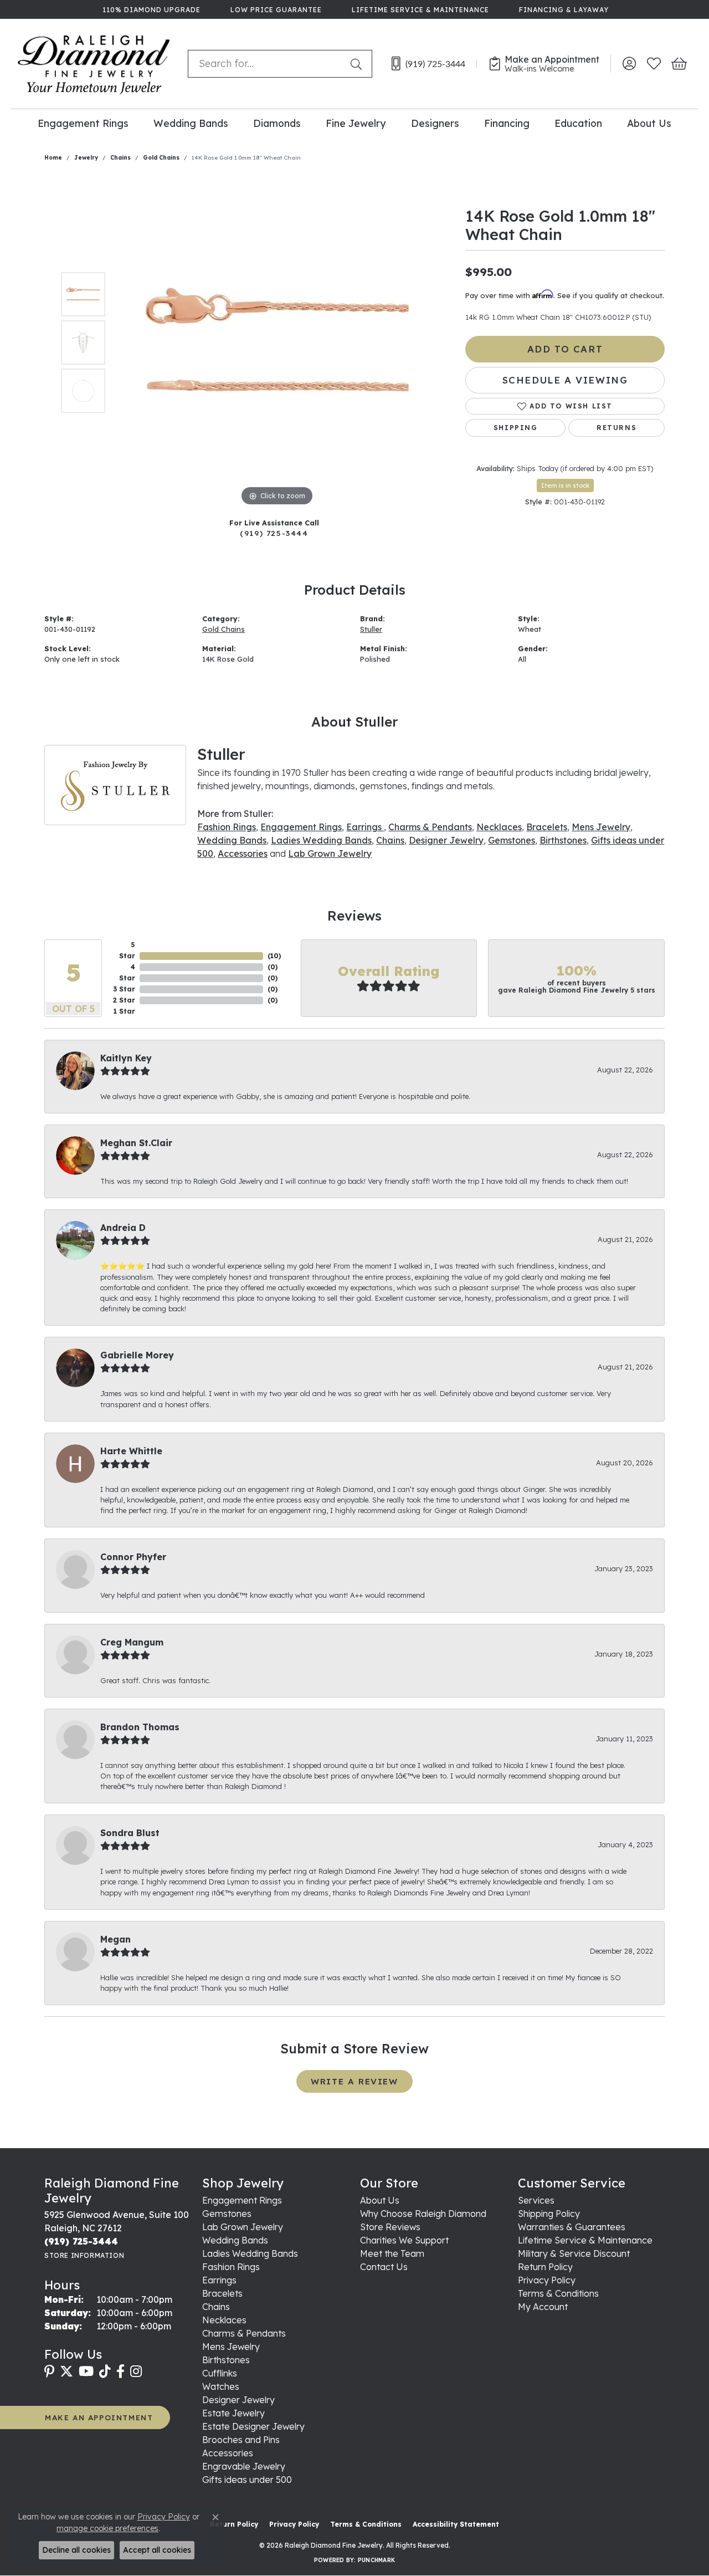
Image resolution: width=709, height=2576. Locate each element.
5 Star (127, 950)
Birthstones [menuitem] (226, 2360)
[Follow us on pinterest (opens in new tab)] (49, 2371)
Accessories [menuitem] (228, 2453)
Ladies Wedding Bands (321, 840)
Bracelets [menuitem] (222, 2293)
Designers (435, 123)
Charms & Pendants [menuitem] (244, 2333)
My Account (543, 2307)
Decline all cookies (76, 2550)
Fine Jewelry (356, 123)
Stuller (371, 629)
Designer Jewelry (446, 840)
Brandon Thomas (140, 1727)
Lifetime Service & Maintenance (585, 2240)
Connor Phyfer (133, 1557)
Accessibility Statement (456, 2524)
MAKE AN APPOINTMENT (99, 2417)
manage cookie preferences (107, 2528)
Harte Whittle (131, 1451)
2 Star (124, 1000)
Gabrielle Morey (137, 1355)
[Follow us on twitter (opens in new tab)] (66, 2371)
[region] (277, 343)
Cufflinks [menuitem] (220, 2373)
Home (53, 158)
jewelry (86, 158)
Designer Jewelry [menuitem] (238, 2400)
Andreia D (123, 1228)
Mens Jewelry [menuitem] (231, 2347)
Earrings (365, 827)
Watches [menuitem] (221, 2386)
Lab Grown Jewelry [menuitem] (243, 2227)
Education (578, 123)
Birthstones (563, 840)
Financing (507, 123)
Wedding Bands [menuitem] (235, 2240)
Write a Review (354, 2081)
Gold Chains (161, 158)
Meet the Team (392, 2253)
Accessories (243, 853)
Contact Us (384, 2267)
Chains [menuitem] (216, 2307)
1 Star (124, 1011)
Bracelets (547, 827)
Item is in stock (565, 485)
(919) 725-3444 (274, 533)
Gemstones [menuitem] (227, 2214)
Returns (616, 428)
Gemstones (512, 840)
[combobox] (267, 64)
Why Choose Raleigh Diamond (423, 2214)
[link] (150, 9)
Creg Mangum (132, 1642)
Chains (120, 158)
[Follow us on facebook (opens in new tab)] (120, 2371)
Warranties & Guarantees (572, 2227)
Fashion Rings (227, 827)
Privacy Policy (547, 2280)
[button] (629, 64)
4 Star (127, 972)
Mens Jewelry (601, 827)
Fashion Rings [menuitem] (231, 2267)
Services (536, 2200)
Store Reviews (390, 2227)
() (274, 956)
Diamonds (277, 123)
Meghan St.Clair (136, 1143)
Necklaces (499, 827)
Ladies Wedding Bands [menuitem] (250, 2253)
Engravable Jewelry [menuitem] (244, 2466)
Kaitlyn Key (126, 1058)
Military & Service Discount (574, 2253)
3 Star (124, 989)
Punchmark (376, 2560)
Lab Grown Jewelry (330, 853)
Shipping (516, 428)
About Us (649, 123)
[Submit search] (358, 64)
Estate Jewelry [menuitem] (233, 2413)
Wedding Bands (191, 123)
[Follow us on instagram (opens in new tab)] (136, 2371)
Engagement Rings (83, 123)
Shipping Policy (549, 2214)
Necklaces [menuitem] (224, 2320)
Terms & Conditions (558, 2293)
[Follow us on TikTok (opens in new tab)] (105, 2371)
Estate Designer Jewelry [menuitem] (253, 2426)
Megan (115, 1939)
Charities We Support (404, 2240)
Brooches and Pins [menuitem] (241, 2440)
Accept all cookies (157, 2550)
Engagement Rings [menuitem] (242, 2200)
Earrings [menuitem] (219, 2280)
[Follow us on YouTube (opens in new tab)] (86, 2371)
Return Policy (545, 2267)
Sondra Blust (130, 1833)
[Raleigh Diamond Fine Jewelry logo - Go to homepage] (94, 64)
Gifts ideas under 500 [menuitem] (247, 2480)
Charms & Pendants (430, 827)
